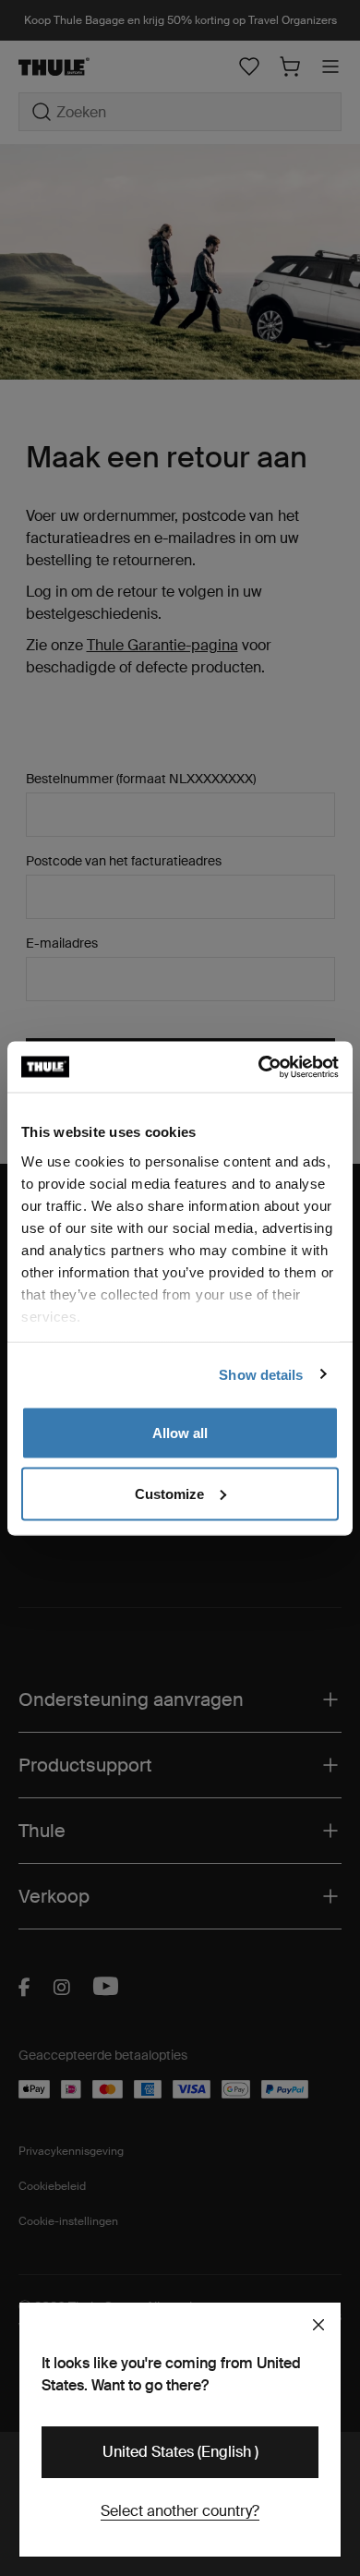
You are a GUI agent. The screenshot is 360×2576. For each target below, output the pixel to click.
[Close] (318, 2325)
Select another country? (180, 2511)
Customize (169, 1493)
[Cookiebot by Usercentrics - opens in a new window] (259, 1067)
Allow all (180, 1433)
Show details (261, 1374)
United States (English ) (180, 2452)
